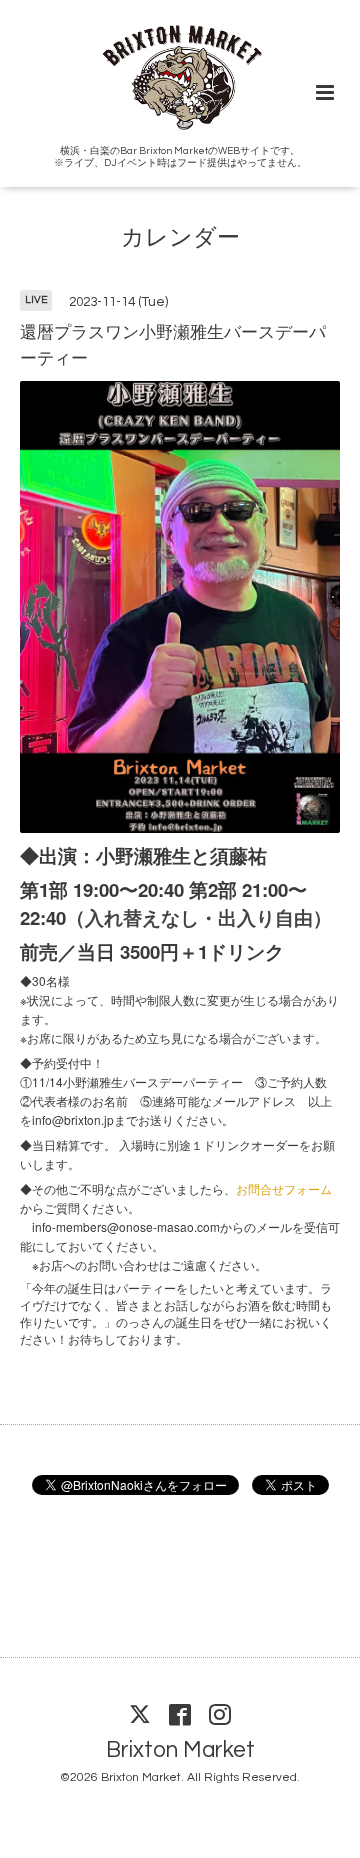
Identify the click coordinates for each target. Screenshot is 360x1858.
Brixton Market (180, 1749)
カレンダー (180, 237)
